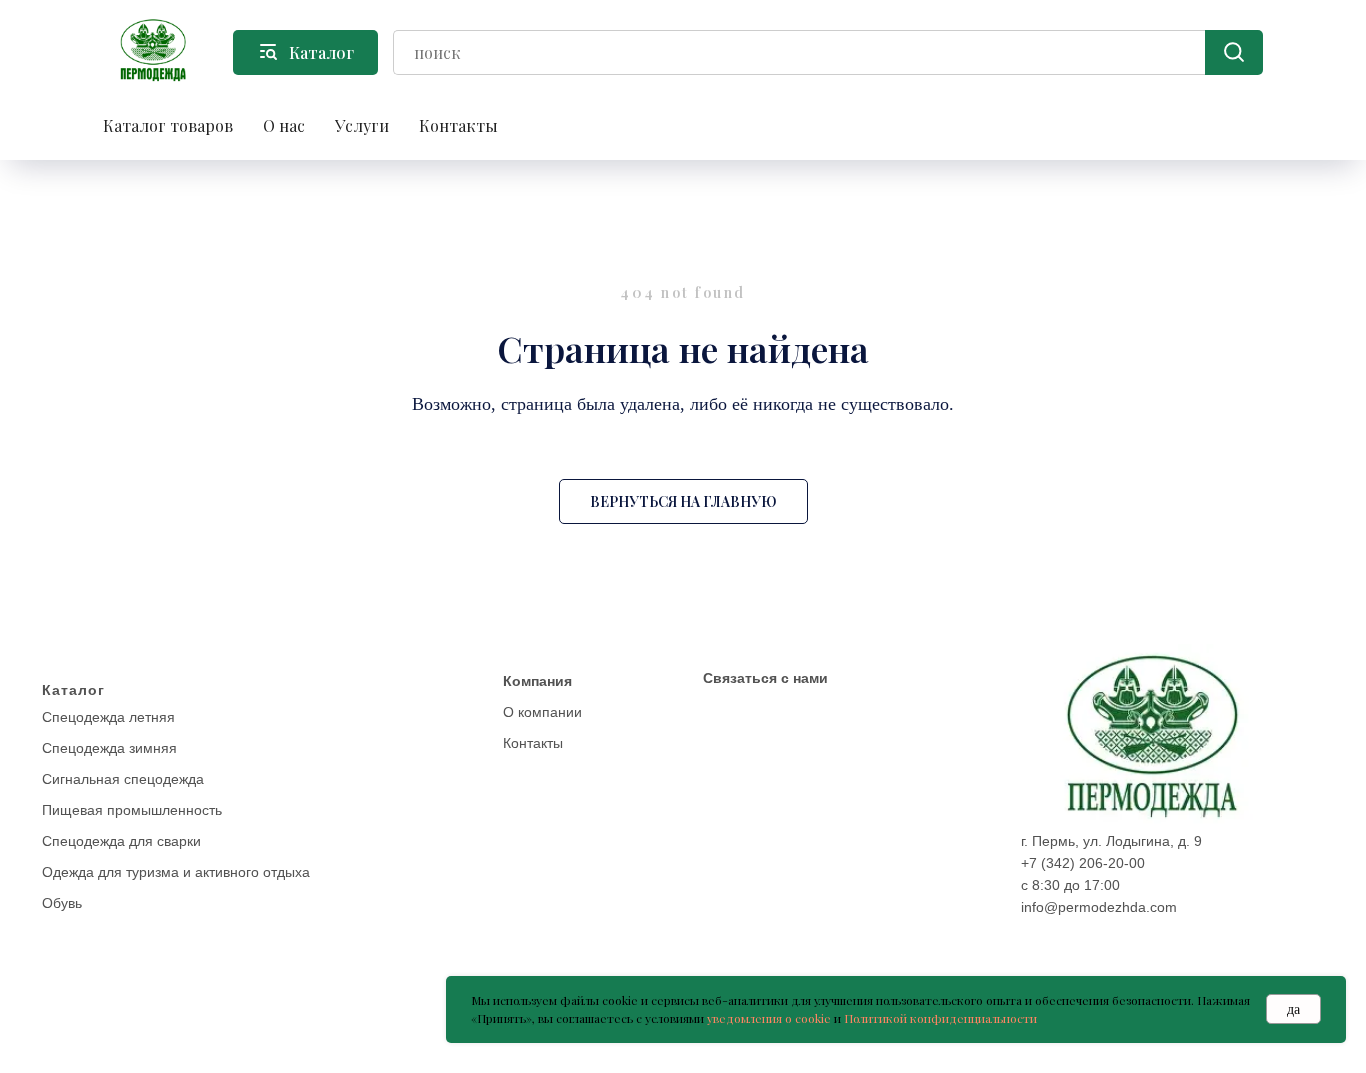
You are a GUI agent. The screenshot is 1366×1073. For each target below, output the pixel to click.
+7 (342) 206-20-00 (1083, 863)
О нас (284, 125)
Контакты (458, 125)
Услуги (362, 125)
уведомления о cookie (769, 1018)
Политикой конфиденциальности (940, 1018)
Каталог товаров (168, 125)
